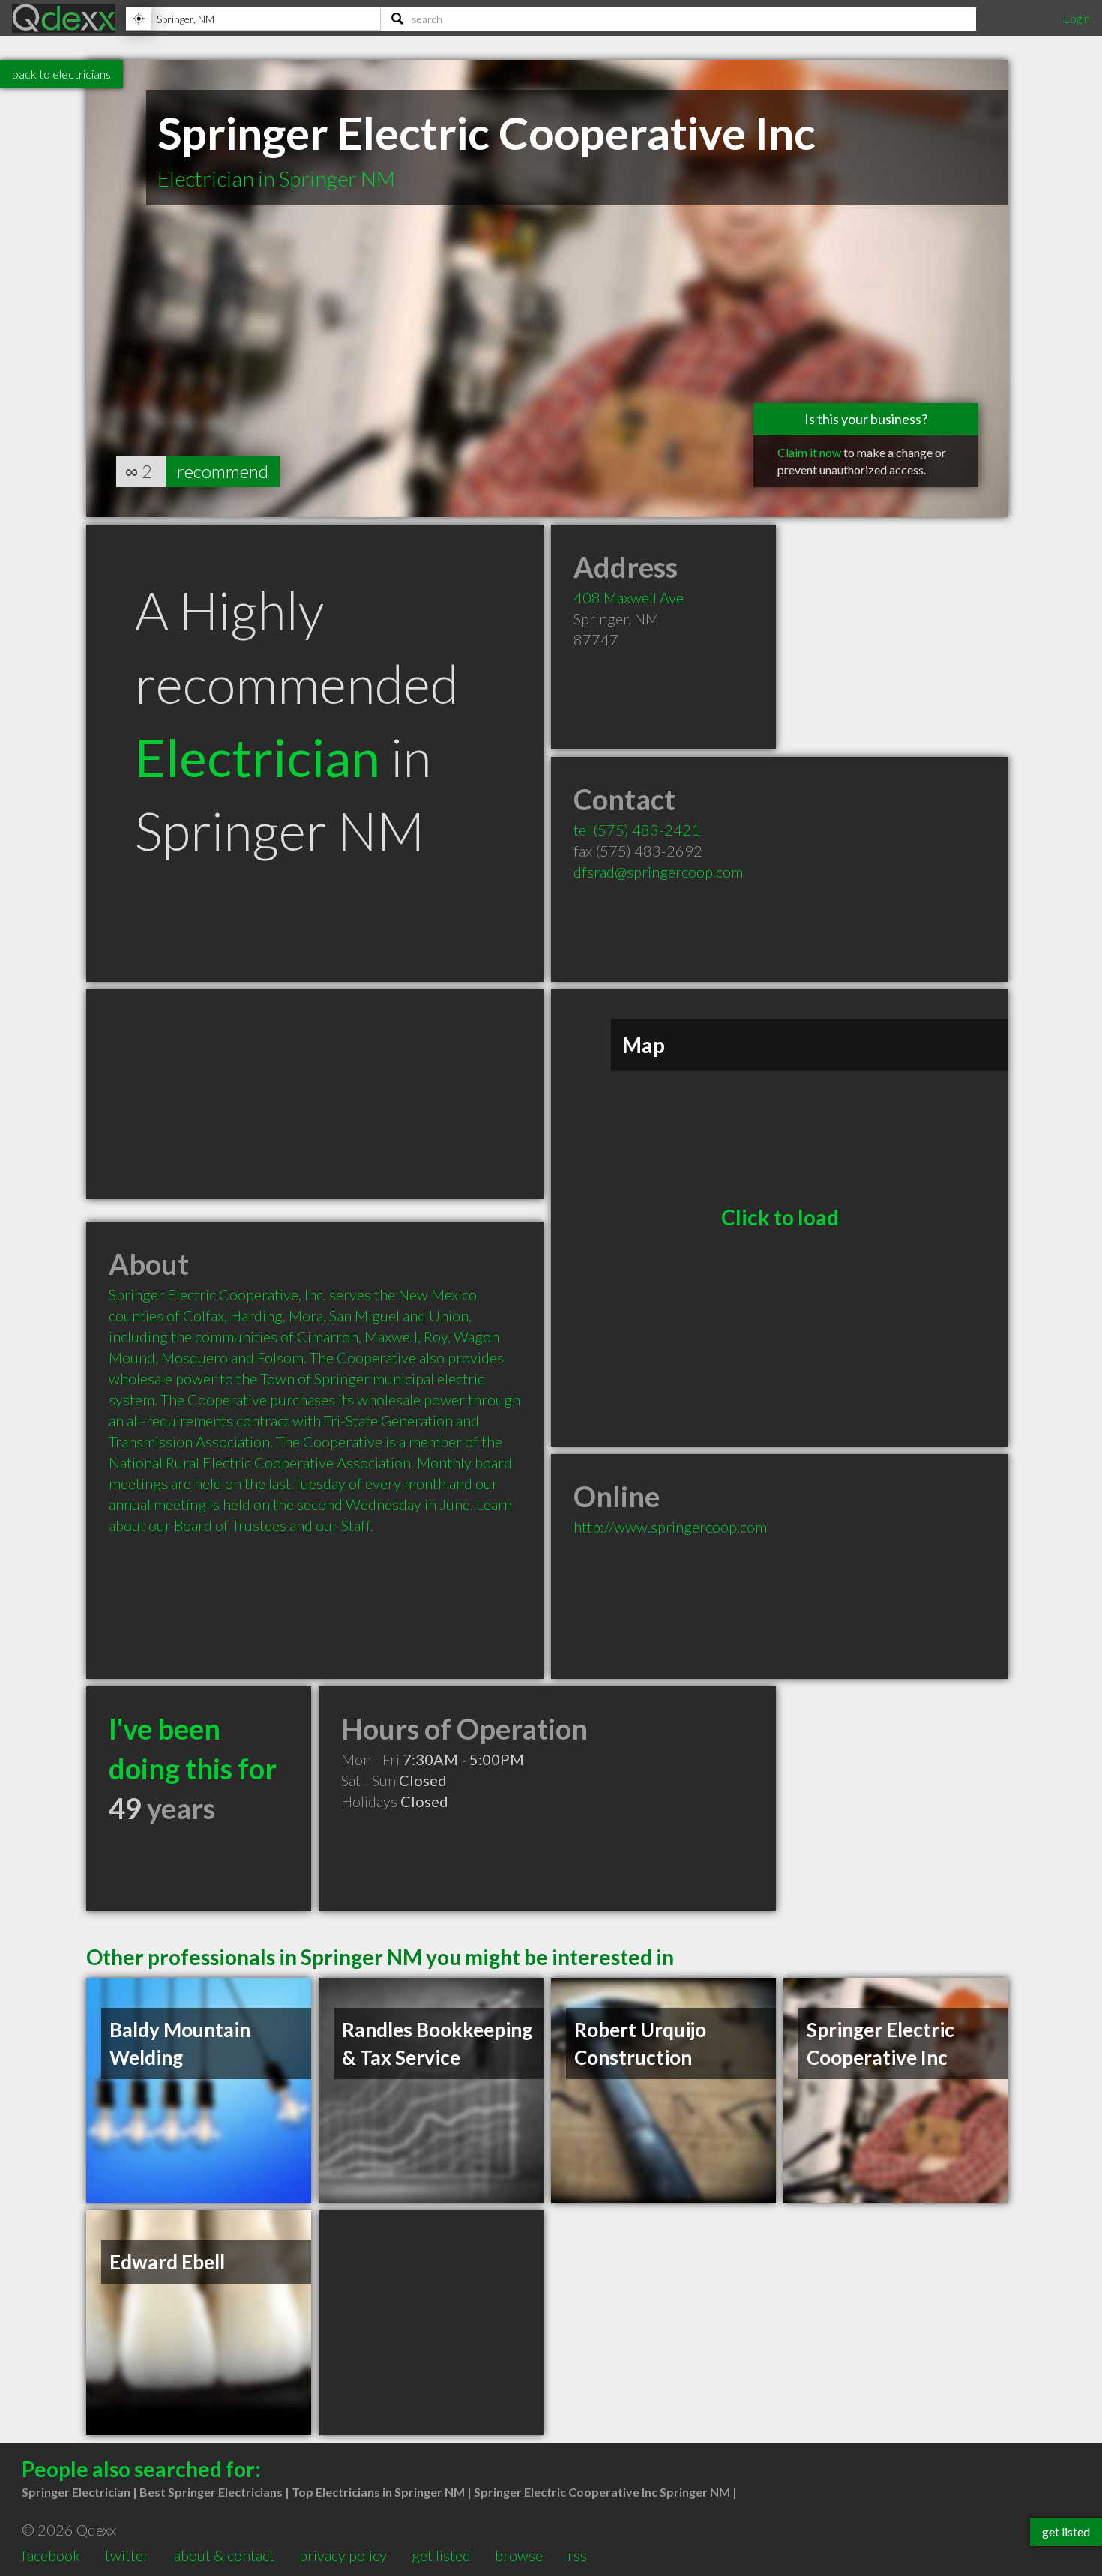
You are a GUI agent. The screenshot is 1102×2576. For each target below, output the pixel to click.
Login (1077, 18)
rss (577, 2555)
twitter (127, 2555)
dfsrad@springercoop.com (658, 872)
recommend (223, 471)
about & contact (224, 2555)
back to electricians (61, 74)
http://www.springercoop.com (670, 1527)
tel (637, 830)
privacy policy (343, 2555)
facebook (51, 2555)
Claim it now (809, 452)
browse (519, 2555)
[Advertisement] (315, 1094)
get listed (441, 2555)
